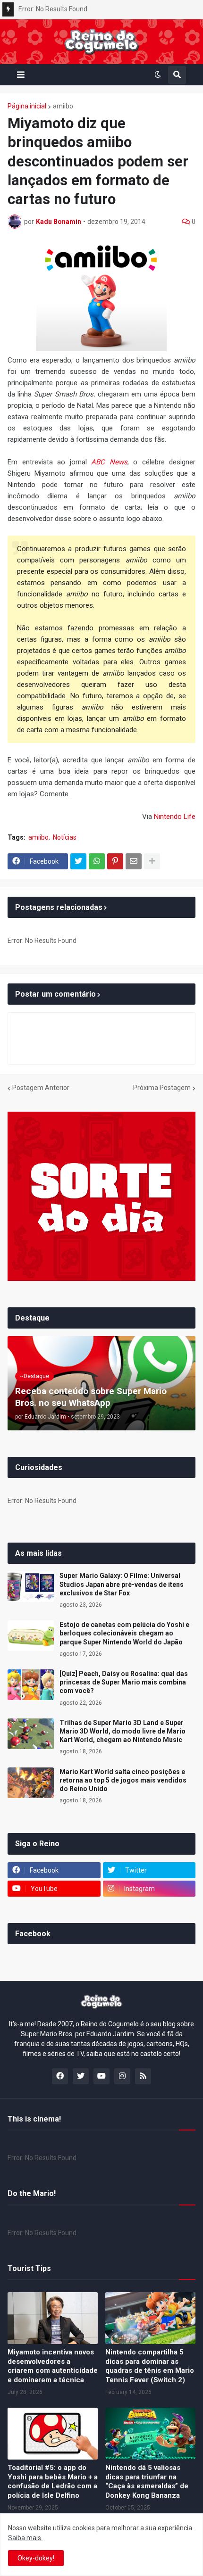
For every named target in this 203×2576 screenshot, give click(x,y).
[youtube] (101, 2076)
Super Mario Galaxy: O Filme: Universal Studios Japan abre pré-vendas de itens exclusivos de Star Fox (122, 1584)
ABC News (109, 462)
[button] (21, 75)
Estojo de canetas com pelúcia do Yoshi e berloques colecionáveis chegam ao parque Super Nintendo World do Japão (124, 1633)
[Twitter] (78, 861)
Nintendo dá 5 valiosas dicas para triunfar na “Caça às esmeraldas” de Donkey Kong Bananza (147, 2481)
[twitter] (81, 2076)
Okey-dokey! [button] (36, 2558)
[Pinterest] (115, 861)
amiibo (63, 106)
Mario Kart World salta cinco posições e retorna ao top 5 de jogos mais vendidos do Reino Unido (123, 1780)
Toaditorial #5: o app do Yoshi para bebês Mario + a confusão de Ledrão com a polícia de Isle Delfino (53, 2481)
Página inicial (27, 106)
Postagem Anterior (41, 1088)
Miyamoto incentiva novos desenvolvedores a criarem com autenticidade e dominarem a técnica (53, 2366)
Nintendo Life (175, 817)
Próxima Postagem (162, 1088)
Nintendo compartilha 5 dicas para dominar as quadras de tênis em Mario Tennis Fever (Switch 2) (150, 2366)
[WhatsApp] (97, 861)
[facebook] (60, 2076)
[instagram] (122, 2076)
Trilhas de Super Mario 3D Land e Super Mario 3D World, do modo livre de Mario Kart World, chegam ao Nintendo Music (123, 1731)
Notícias (65, 837)
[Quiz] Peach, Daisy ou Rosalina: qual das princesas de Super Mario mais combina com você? (124, 1682)
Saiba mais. (25, 2538)
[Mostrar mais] (152, 861)
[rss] (143, 2076)
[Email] (134, 861)
